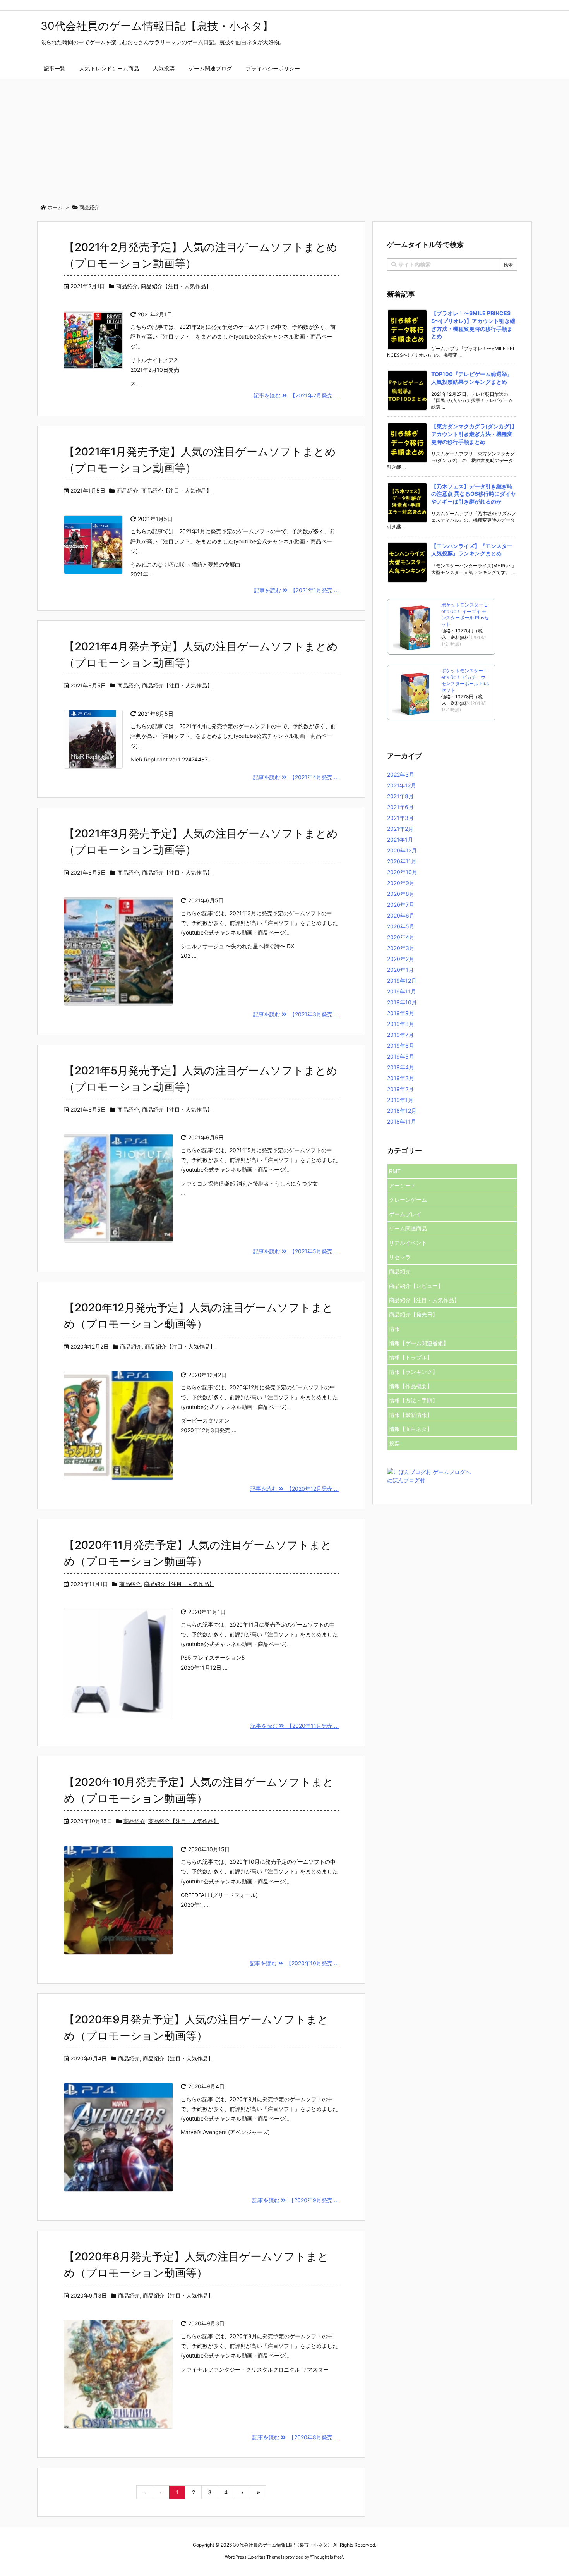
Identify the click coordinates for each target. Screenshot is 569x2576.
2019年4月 (401, 1067)
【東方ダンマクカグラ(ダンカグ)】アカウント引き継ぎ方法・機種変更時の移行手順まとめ (474, 434)
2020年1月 (400, 970)
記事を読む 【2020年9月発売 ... (296, 2200)
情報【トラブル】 (411, 1357)
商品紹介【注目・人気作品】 (176, 286)
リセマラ (400, 1257)
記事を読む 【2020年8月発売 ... (296, 2437)
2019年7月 (400, 1035)
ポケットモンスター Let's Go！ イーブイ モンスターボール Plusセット (465, 614)
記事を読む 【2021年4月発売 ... (296, 777)
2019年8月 (401, 1024)
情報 (394, 1329)
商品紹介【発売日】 (413, 1314)
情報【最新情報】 (411, 1415)
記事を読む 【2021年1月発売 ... (296, 590)
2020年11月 (402, 861)
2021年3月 (400, 818)
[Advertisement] (284, 137)
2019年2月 (400, 1089)
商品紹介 (127, 286)
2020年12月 (402, 850)
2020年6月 (401, 915)
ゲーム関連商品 (408, 1228)
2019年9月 (401, 1013)
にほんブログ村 (406, 1480)
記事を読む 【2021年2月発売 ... (296, 395)
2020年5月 (401, 926)
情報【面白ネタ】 (411, 1429)
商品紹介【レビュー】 (416, 1286)
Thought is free (327, 2557)
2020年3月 (401, 948)
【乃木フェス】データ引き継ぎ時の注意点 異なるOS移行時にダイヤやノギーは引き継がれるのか (474, 494)
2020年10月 (402, 872)
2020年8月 (401, 894)
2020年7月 (401, 905)
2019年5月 (401, 1056)
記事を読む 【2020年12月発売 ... (294, 1489)
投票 (394, 1443)
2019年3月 (401, 1078)
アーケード (403, 1185)
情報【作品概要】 (411, 1386)
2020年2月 (401, 959)
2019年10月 (402, 1002)
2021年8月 (400, 796)
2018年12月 (402, 1111)
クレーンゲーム (408, 1200)
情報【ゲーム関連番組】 (419, 1343)
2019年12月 (402, 980)
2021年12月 (402, 785)
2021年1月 (400, 839)
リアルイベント (408, 1243)
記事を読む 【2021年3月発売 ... (296, 1014)
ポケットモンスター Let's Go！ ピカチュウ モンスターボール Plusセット (465, 680)
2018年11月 (402, 1121)
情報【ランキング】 (413, 1372)
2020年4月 (401, 937)
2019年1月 (400, 1100)
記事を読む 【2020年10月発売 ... (294, 1963)
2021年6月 (400, 807)
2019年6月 (401, 1046)
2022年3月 (401, 774)
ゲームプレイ (405, 1214)
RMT (395, 1171)
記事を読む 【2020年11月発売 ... (295, 1726)
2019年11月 (402, 991)
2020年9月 (401, 883)
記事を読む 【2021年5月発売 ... (296, 1251)
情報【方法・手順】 (413, 1400)
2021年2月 (400, 829)
